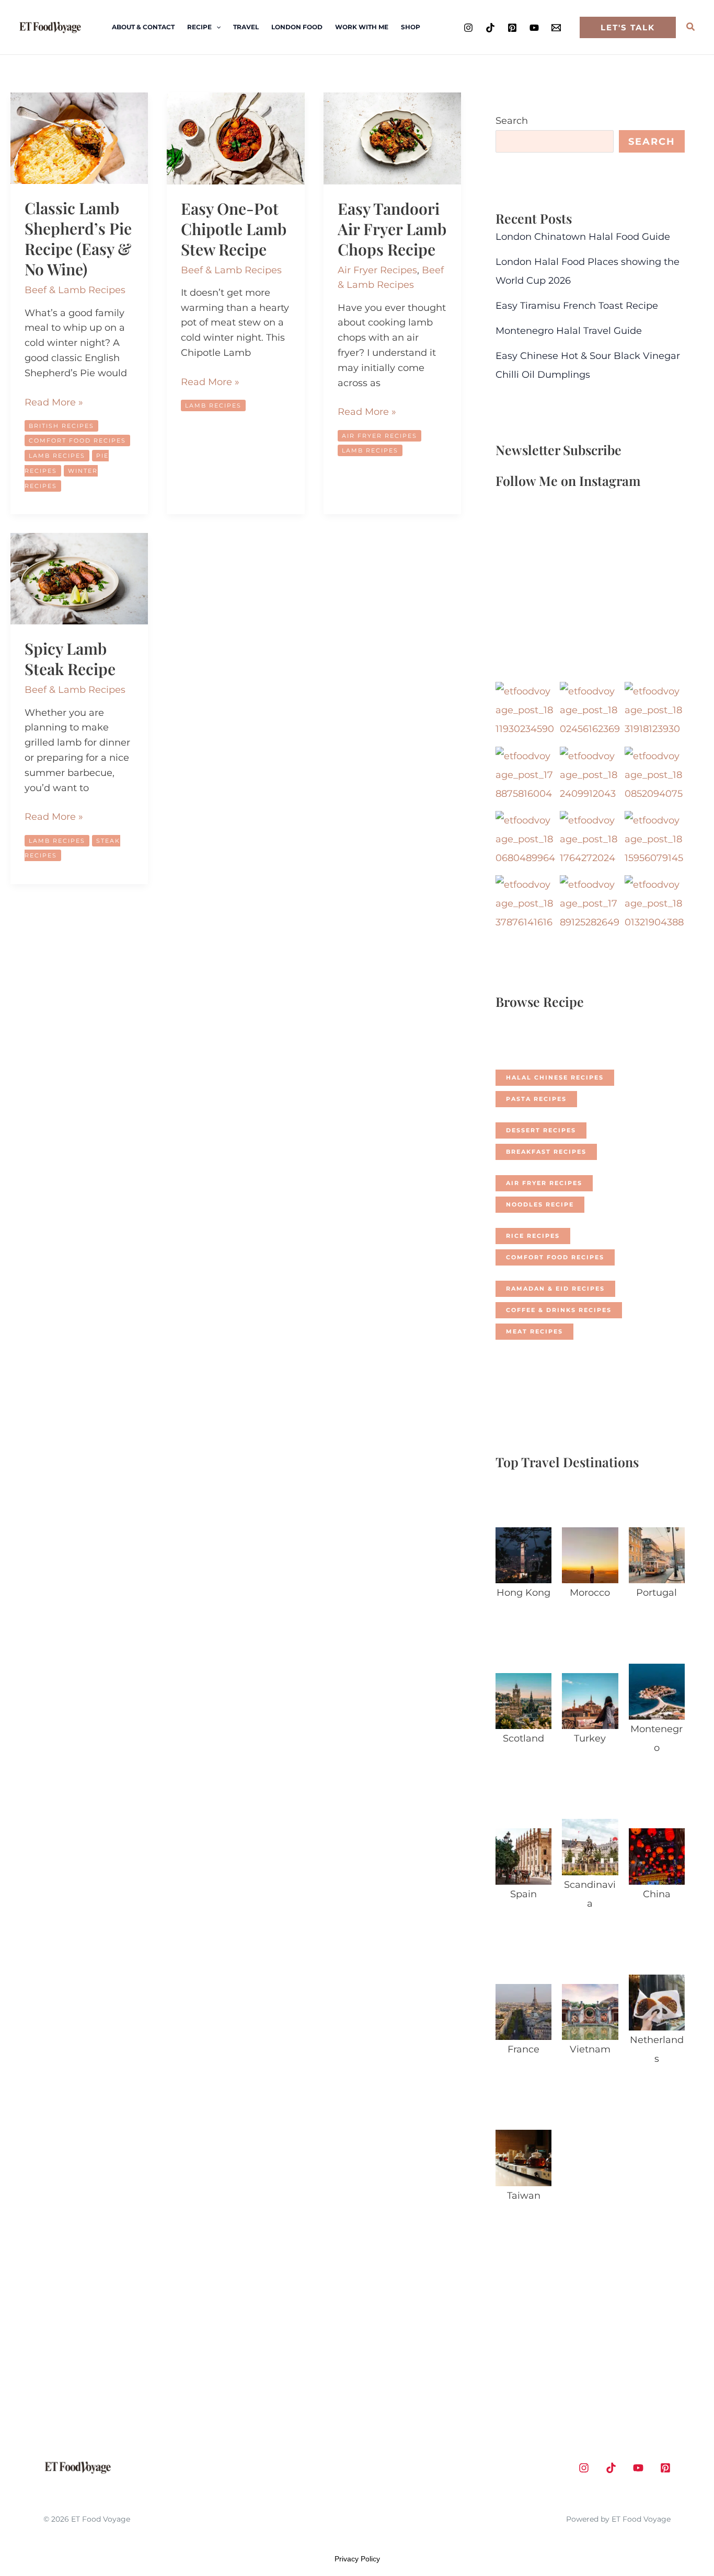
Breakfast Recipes (546, 1152)
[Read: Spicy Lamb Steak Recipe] (79, 578)
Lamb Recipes (57, 456)
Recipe (199, 27)
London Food (297, 27)
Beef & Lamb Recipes (75, 290)
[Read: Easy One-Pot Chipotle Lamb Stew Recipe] (235, 138)
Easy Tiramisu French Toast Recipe (577, 306)
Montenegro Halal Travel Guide (569, 331)
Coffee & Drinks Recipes (559, 1310)
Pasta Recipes (536, 1099)
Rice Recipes (533, 1236)
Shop (411, 27)
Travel (246, 27)
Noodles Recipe (540, 1204)
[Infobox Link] (523, 1567)
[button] (216, 27)
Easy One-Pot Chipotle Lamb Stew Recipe (234, 229)
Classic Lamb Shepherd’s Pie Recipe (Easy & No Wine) (78, 239)
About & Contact (143, 27)
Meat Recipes (534, 1331)
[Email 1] (556, 28)
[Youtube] (534, 28)
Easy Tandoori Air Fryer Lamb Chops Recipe (392, 229)
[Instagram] (468, 28)
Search (512, 121)
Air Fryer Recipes (377, 270)
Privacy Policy (357, 2559)
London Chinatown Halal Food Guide (583, 237)
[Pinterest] (512, 28)
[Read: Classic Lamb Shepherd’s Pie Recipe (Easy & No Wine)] (79, 137)
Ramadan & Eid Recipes (555, 1289)
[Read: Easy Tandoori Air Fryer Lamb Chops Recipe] (392, 138)
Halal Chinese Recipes (555, 1077)
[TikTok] (490, 28)
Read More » (54, 403)
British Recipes (61, 426)
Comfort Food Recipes (77, 440)
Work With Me (362, 27)
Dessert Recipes (541, 1130)
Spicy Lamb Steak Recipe (70, 659)
